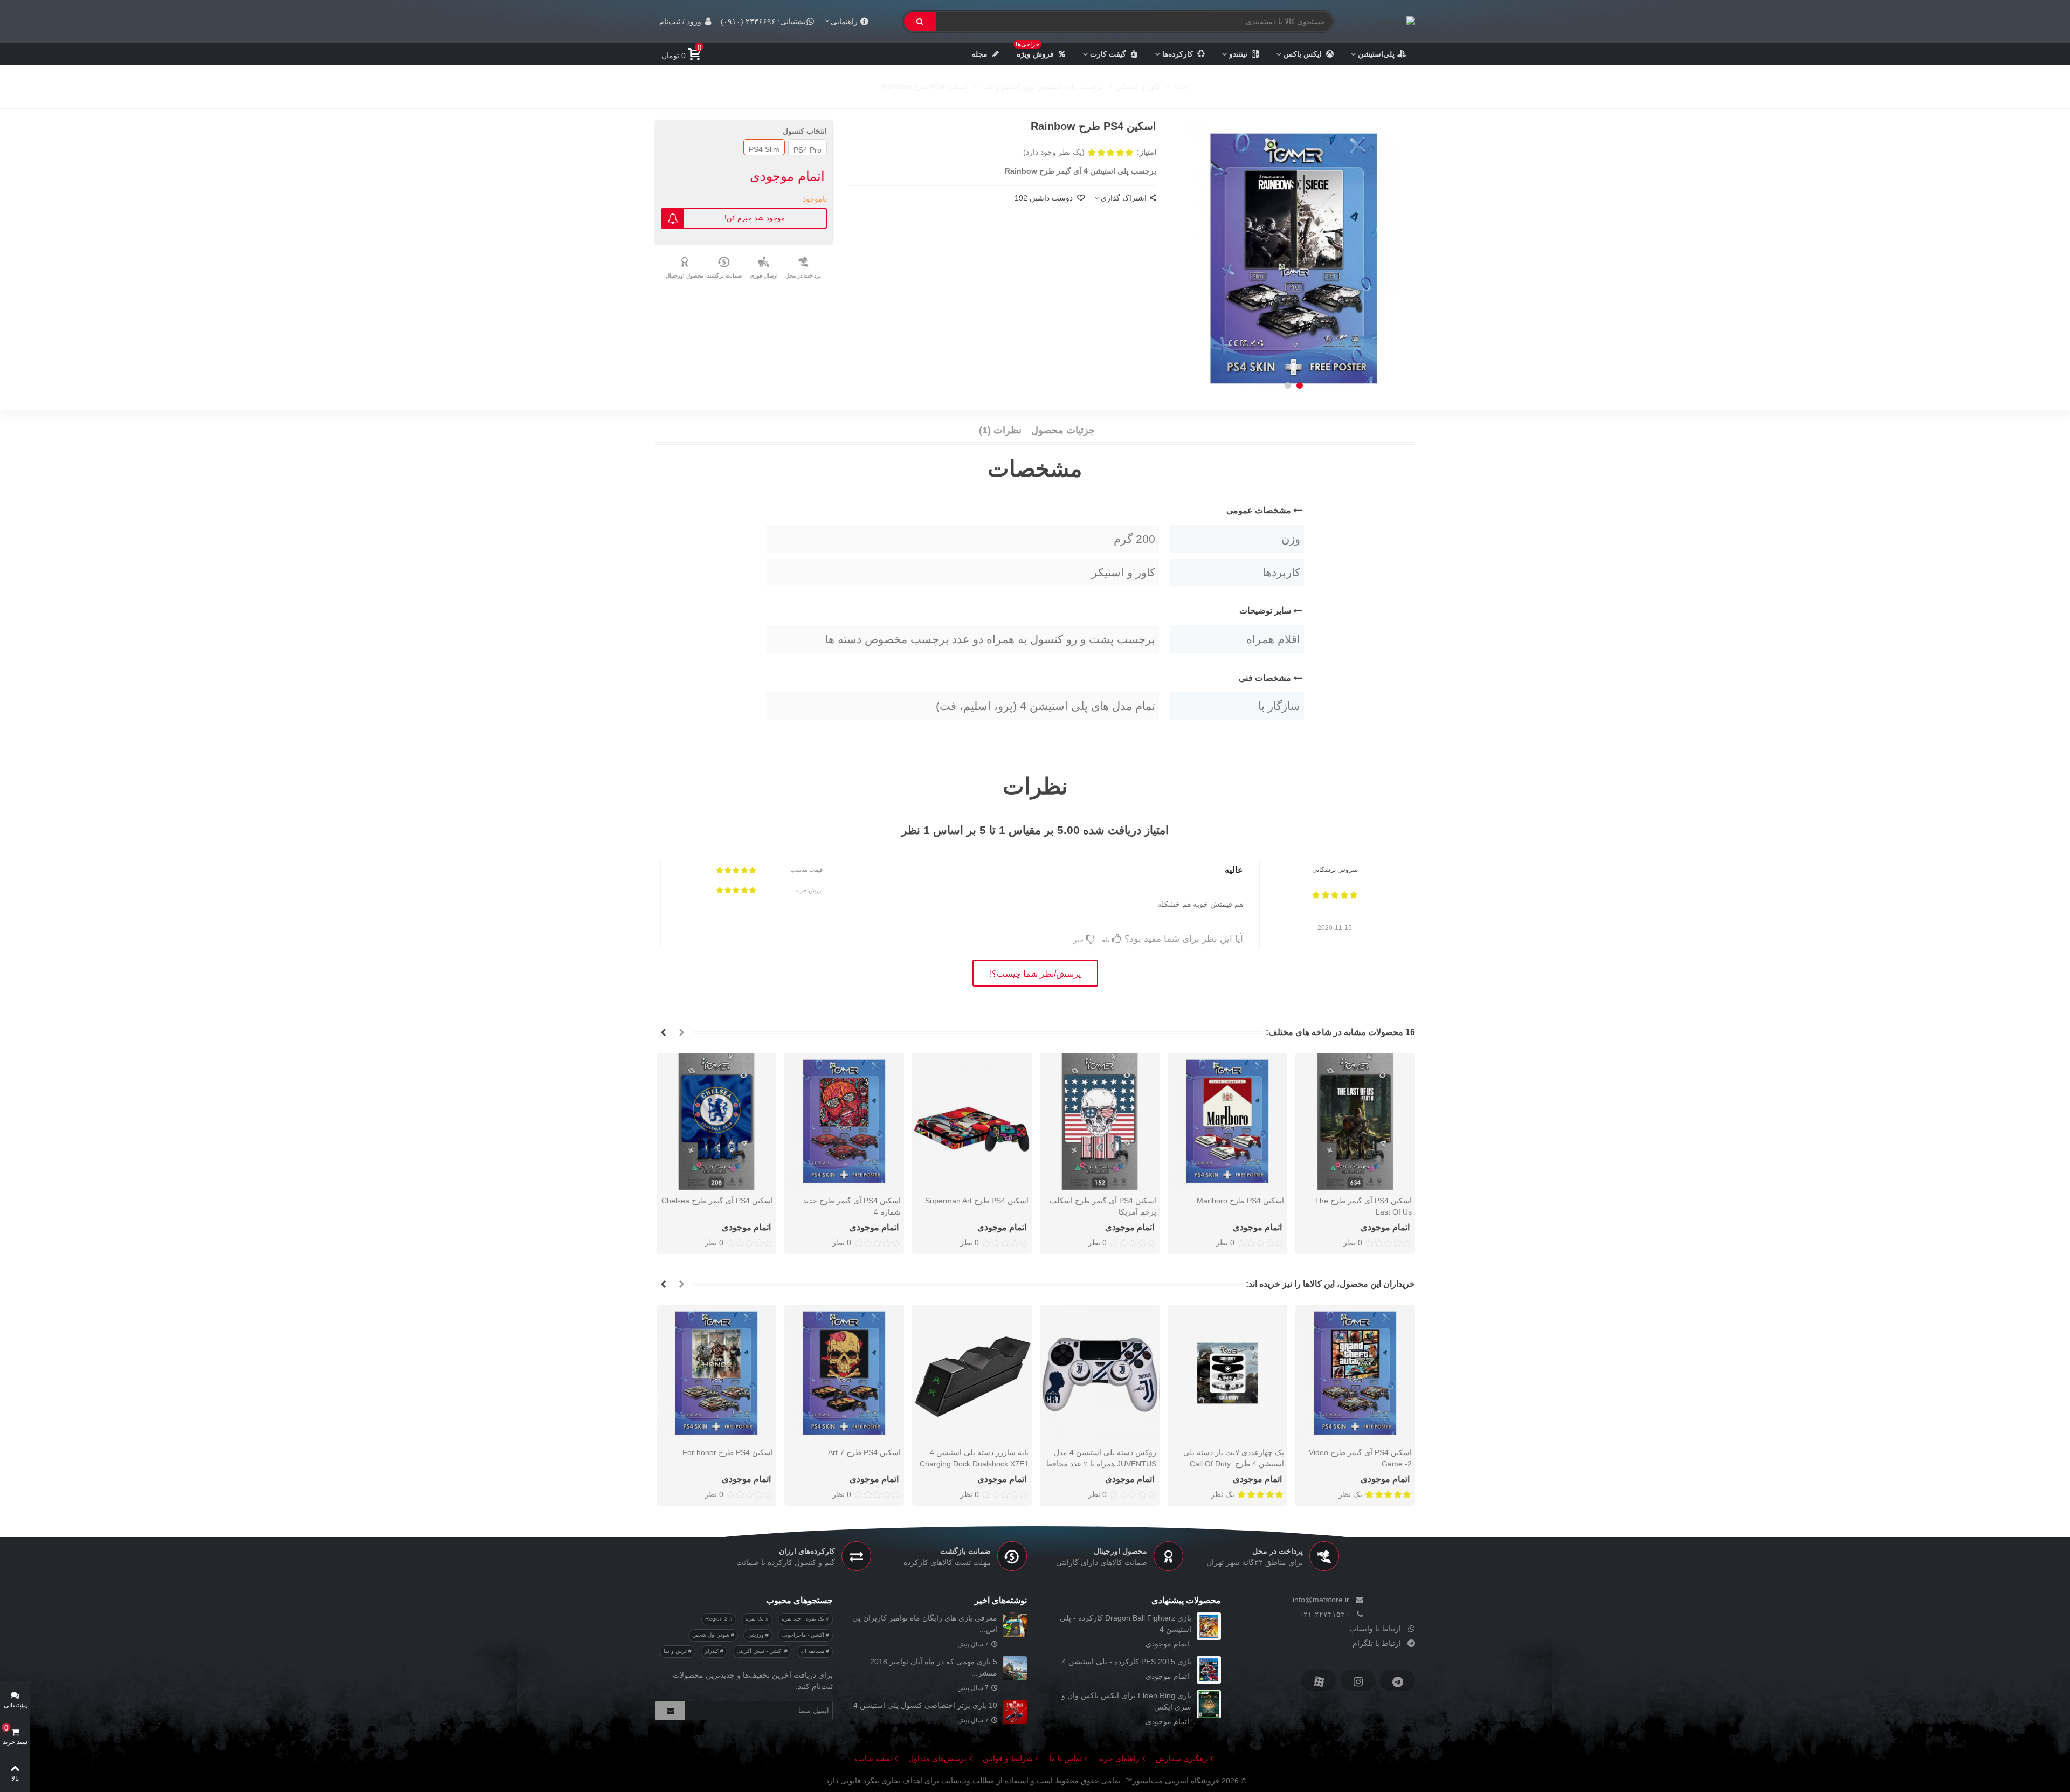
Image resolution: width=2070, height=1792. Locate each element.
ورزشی (756, 1635)
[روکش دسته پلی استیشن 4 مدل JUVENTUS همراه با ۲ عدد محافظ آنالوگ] (1100, 1373)
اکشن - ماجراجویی (804, 1635)
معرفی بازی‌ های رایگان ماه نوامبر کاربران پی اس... (925, 1624)
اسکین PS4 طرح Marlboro (1240, 1201)
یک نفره (755, 1619)
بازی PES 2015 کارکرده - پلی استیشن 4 (1127, 1662)
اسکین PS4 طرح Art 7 (864, 1452)
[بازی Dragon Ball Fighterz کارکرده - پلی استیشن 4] (1209, 1626)
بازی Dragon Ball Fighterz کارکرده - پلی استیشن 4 (1126, 1624)
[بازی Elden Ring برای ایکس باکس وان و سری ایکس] (1209, 1704)
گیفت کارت (1108, 54)
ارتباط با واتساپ (1375, 1629)
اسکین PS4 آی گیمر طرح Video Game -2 (1360, 1458)
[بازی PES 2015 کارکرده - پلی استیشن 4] (1209, 1670)
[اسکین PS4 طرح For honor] (716, 1373)
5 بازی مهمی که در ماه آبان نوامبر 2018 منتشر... (934, 1667)
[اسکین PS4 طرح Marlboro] (1227, 1121)
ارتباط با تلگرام (1377, 1643)
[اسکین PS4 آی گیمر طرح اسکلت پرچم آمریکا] (1100, 1121)
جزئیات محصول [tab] (1063, 430)
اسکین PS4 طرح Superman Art (977, 1201)
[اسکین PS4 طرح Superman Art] (972, 1121)
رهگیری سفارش (1182, 1759)
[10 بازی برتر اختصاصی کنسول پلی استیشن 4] (1015, 1712)
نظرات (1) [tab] (1000, 430)
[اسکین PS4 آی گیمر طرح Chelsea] (716, 1121)
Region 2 (717, 1619)
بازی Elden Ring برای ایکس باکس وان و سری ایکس (1126, 1701)
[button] (1300, 385)
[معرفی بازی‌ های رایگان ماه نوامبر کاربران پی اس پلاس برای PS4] (1015, 1625)
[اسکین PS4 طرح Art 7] (844, 1373)
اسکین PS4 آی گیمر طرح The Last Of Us (1363, 1206)
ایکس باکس (1303, 54)
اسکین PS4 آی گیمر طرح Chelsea (717, 1201)
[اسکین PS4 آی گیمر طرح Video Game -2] (1355, 1373)
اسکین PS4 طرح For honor (728, 1452)
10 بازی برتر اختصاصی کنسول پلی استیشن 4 (925, 1705)
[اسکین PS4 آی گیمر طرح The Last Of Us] (1355, 1121)
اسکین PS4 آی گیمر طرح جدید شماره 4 (852, 1206)
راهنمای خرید (1119, 1759)
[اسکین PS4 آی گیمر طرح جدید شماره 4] (844, 1121)
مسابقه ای (813, 1651)
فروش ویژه (1035, 51)
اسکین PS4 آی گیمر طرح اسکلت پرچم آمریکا (1103, 1206)
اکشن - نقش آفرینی (760, 1651)
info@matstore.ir (1321, 1600)
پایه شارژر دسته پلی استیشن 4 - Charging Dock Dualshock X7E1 (974, 1458)
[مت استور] (1389, 22)
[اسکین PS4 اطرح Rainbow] (1294, 258)
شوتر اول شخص (712, 1635)
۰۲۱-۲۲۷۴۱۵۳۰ (1324, 1614)
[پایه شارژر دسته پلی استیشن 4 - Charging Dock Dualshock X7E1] (972, 1373)
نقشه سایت (874, 1759)
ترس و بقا (676, 1651)
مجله (979, 54)
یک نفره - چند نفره (804, 1619)
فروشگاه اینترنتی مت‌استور (1176, 1781)
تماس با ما (1065, 1759)
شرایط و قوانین (1008, 1759)
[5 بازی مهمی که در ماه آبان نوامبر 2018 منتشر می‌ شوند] (1015, 1668)
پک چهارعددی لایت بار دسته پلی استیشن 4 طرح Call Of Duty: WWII (1234, 1464)
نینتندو (1238, 54)
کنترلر (712, 1651)
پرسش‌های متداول (937, 1759)
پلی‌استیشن (1376, 54)
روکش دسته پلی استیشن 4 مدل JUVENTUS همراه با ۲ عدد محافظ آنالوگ (1101, 1464)
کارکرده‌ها (1178, 54)
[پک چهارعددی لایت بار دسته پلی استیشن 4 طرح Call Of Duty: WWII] (1227, 1373)
